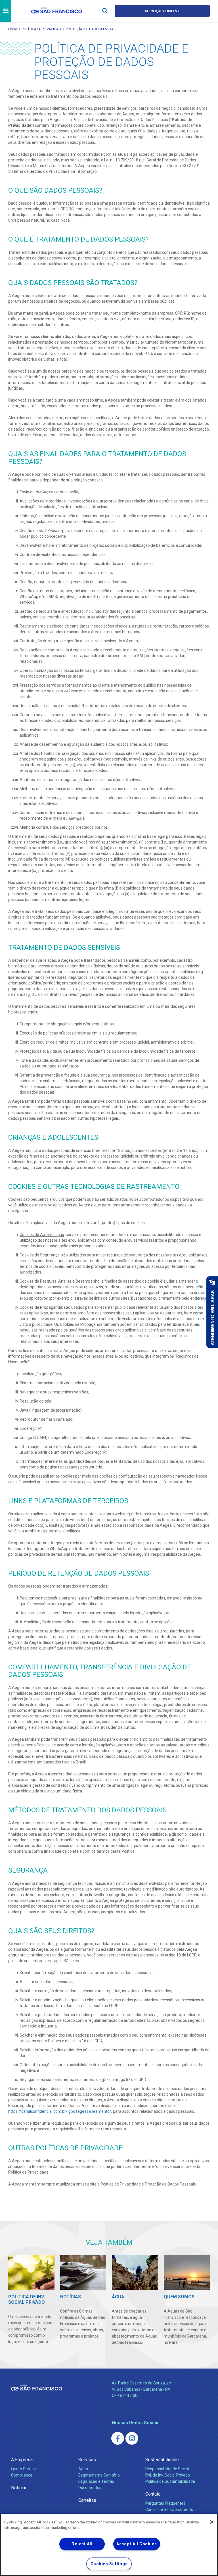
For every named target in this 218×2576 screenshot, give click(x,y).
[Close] (212, 2522)
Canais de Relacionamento (169, 2509)
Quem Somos (23, 2469)
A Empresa (22, 2460)
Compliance (22, 2475)
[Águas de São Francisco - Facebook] (118, 2438)
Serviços (87, 2460)
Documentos (90, 2488)
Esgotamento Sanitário (99, 2475)
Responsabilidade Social (167, 2469)
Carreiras (87, 2500)
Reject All (82, 2544)
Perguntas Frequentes (165, 2503)
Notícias (19, 2488)
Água (83, 2469)
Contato (153, 2494)
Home (13, 29)
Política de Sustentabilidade (170, 2481)
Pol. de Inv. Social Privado (168, 2475)
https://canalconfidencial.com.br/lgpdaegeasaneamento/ (60, 2111)
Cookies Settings (109, 2564)
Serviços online (162, 11)
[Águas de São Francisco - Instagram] (132, 2438)
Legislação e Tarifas (96, 2481)
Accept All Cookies (137, 2544)
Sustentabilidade (162, 2460)
